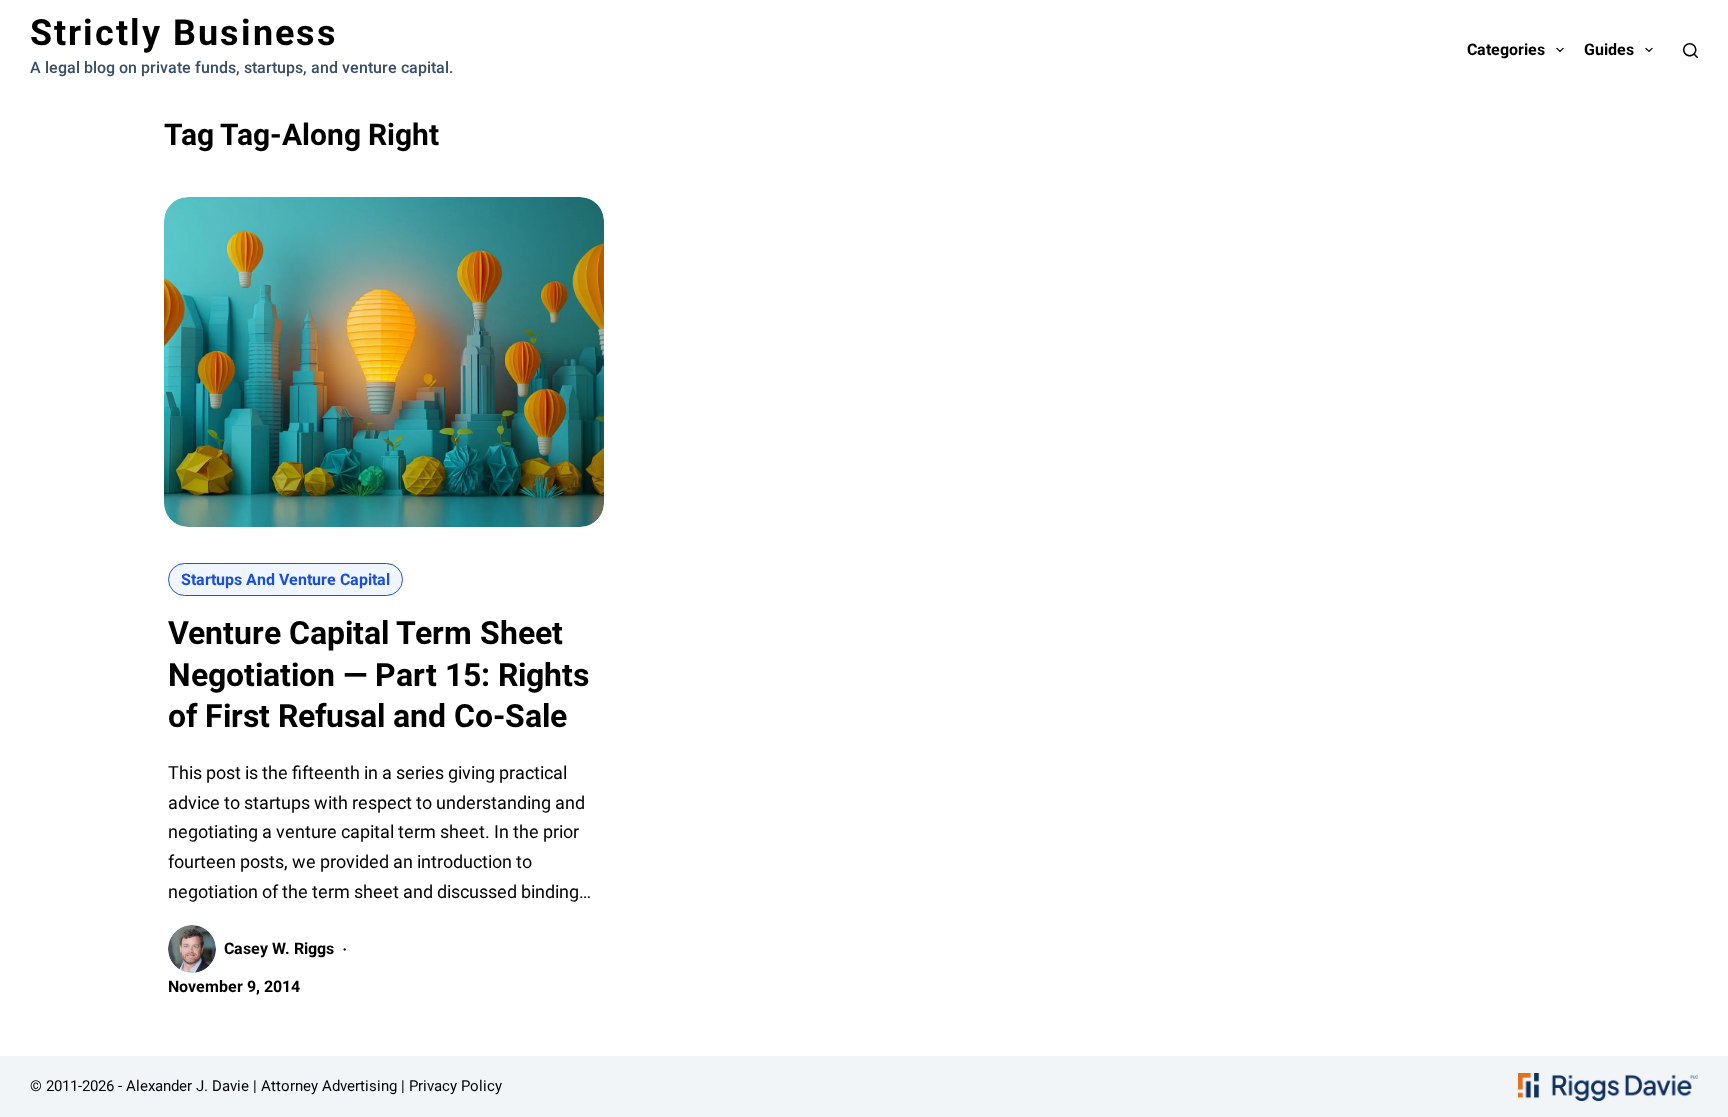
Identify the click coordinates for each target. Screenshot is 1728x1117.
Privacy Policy (455, 1086)
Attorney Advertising (329, 1086)
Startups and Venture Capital (285, 579)
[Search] (1690, 50)
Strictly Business (184, 33)
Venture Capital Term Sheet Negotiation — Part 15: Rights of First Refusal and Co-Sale (378, 674)
